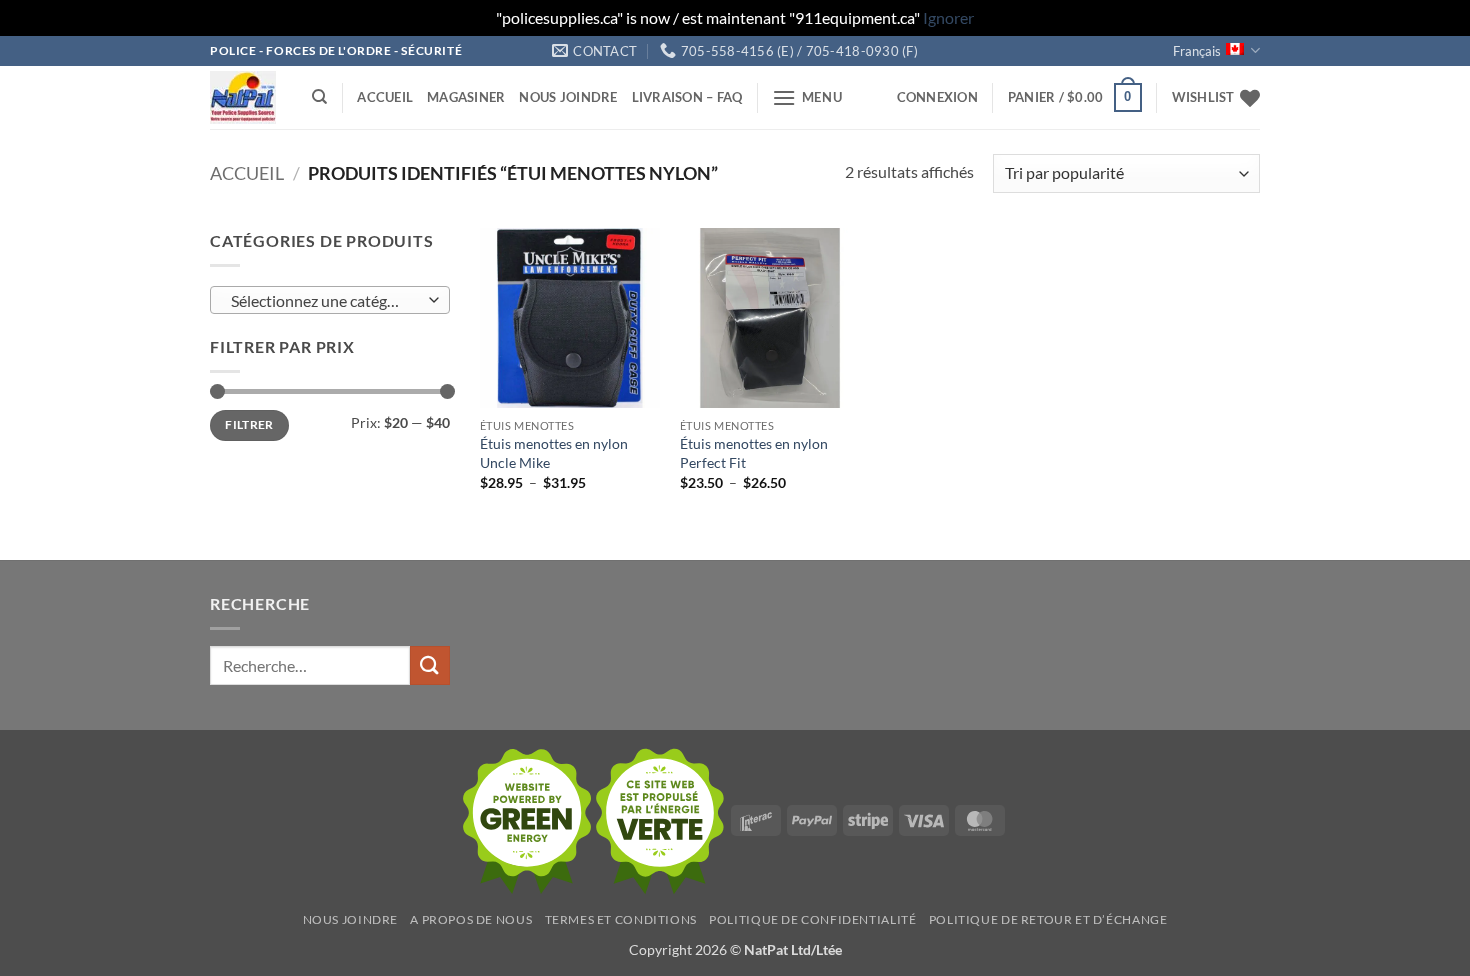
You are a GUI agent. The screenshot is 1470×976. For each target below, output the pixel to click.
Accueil (385, 97)
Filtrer (249, 424)
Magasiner (466, 97)
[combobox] (330, 300)
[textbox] (325, 301)
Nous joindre (568, 97)
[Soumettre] (430, 665)
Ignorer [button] (948, 17)
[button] (807, 97)
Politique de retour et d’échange (1048, 919)
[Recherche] (319, 97)
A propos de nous (471, 919)
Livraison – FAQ (687, 97)
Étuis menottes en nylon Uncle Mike (554, 453)
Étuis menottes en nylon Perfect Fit (754, 453)
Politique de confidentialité (812, 919)
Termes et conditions (621, 919)
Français (1197, 51)
